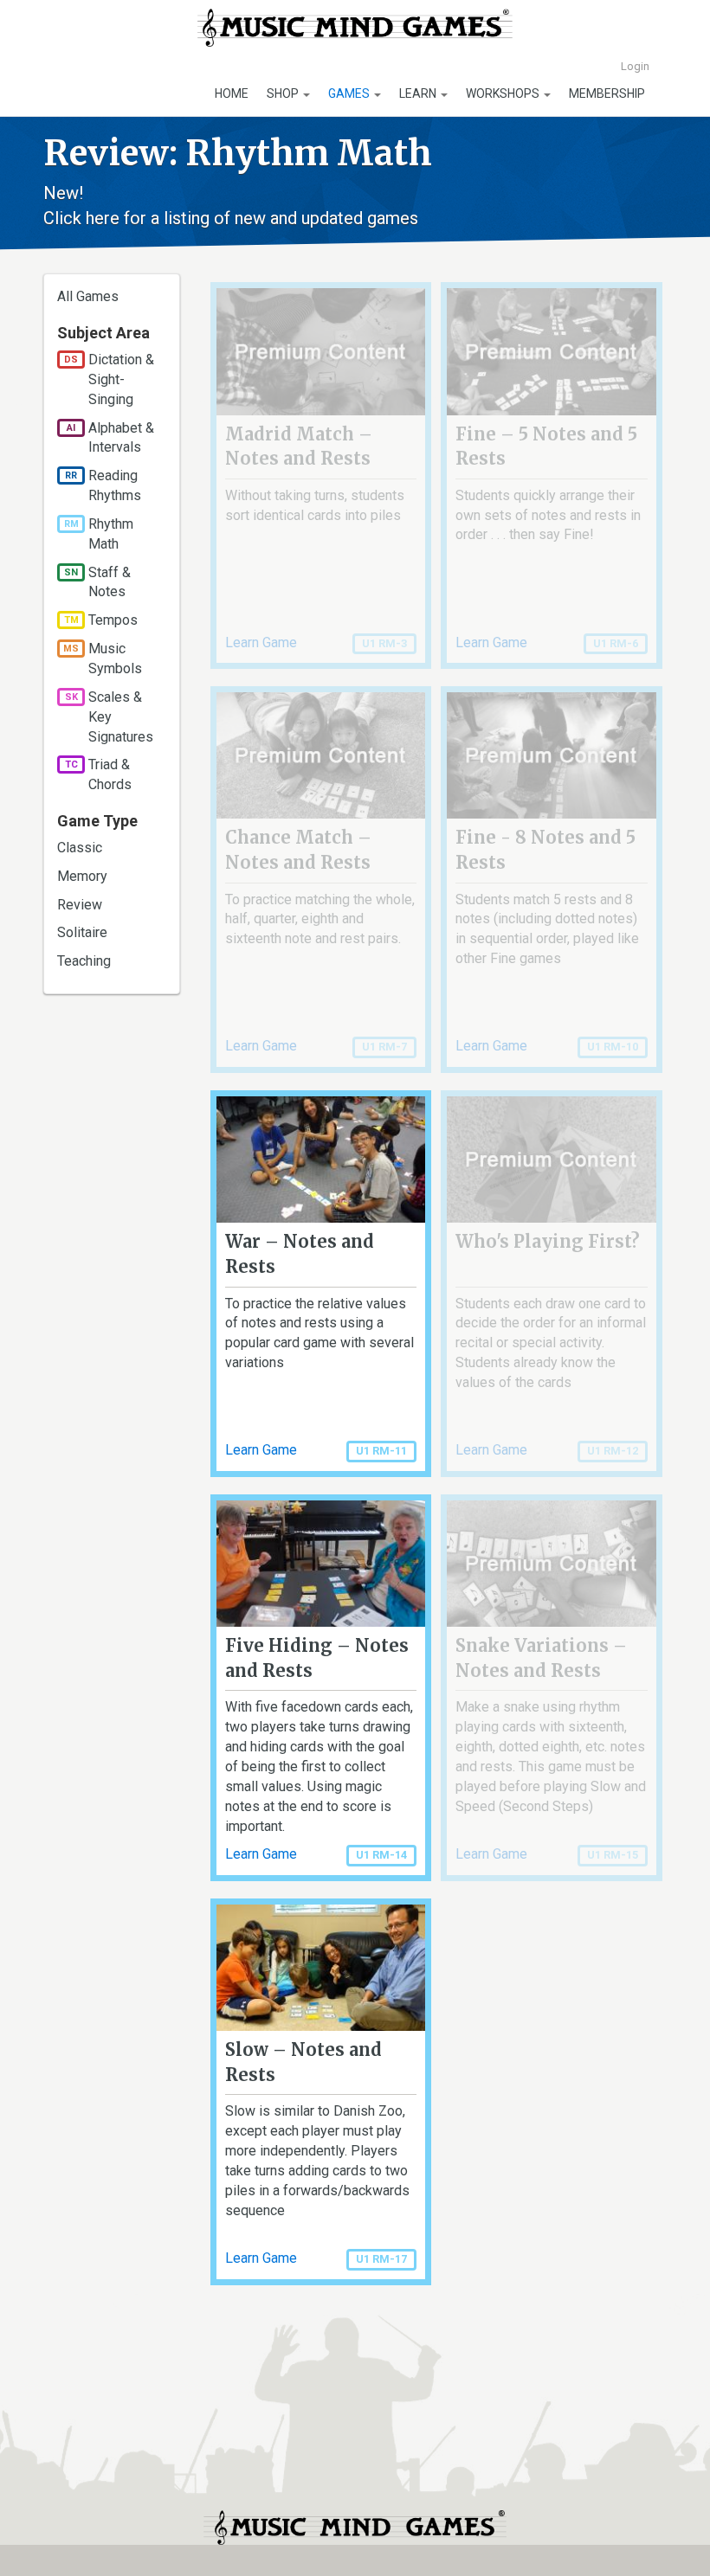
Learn (419, 93)
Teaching (84, 961)
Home (232, 93)
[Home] (355, 28)
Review (80, 905)
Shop (284, 93)
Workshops (504, 93)
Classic (80, 848)
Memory (82, 876)
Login (635, 66)
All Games (88, 296)
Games (350, 93)
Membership (607, 93)
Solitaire (82, 932)
